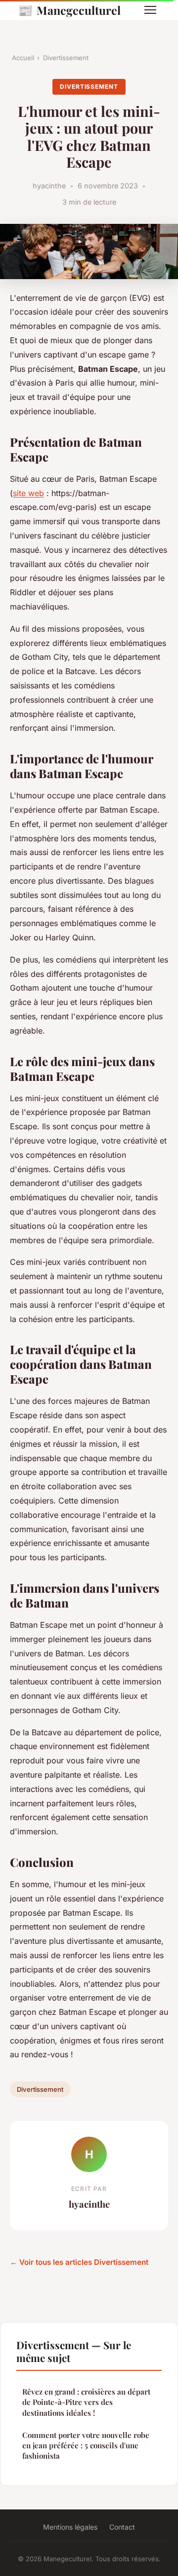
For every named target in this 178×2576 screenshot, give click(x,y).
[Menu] (150, 10)
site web (28, 493)
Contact (122, 2527)
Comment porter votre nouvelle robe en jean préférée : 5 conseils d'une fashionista (86, 2446)
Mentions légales (70, 2527)
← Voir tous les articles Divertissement (79, 2262)
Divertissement (66, 58)
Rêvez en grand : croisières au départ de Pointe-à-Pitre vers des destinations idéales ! (86, 2402)
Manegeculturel (69, 10)
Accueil (23, 58)
